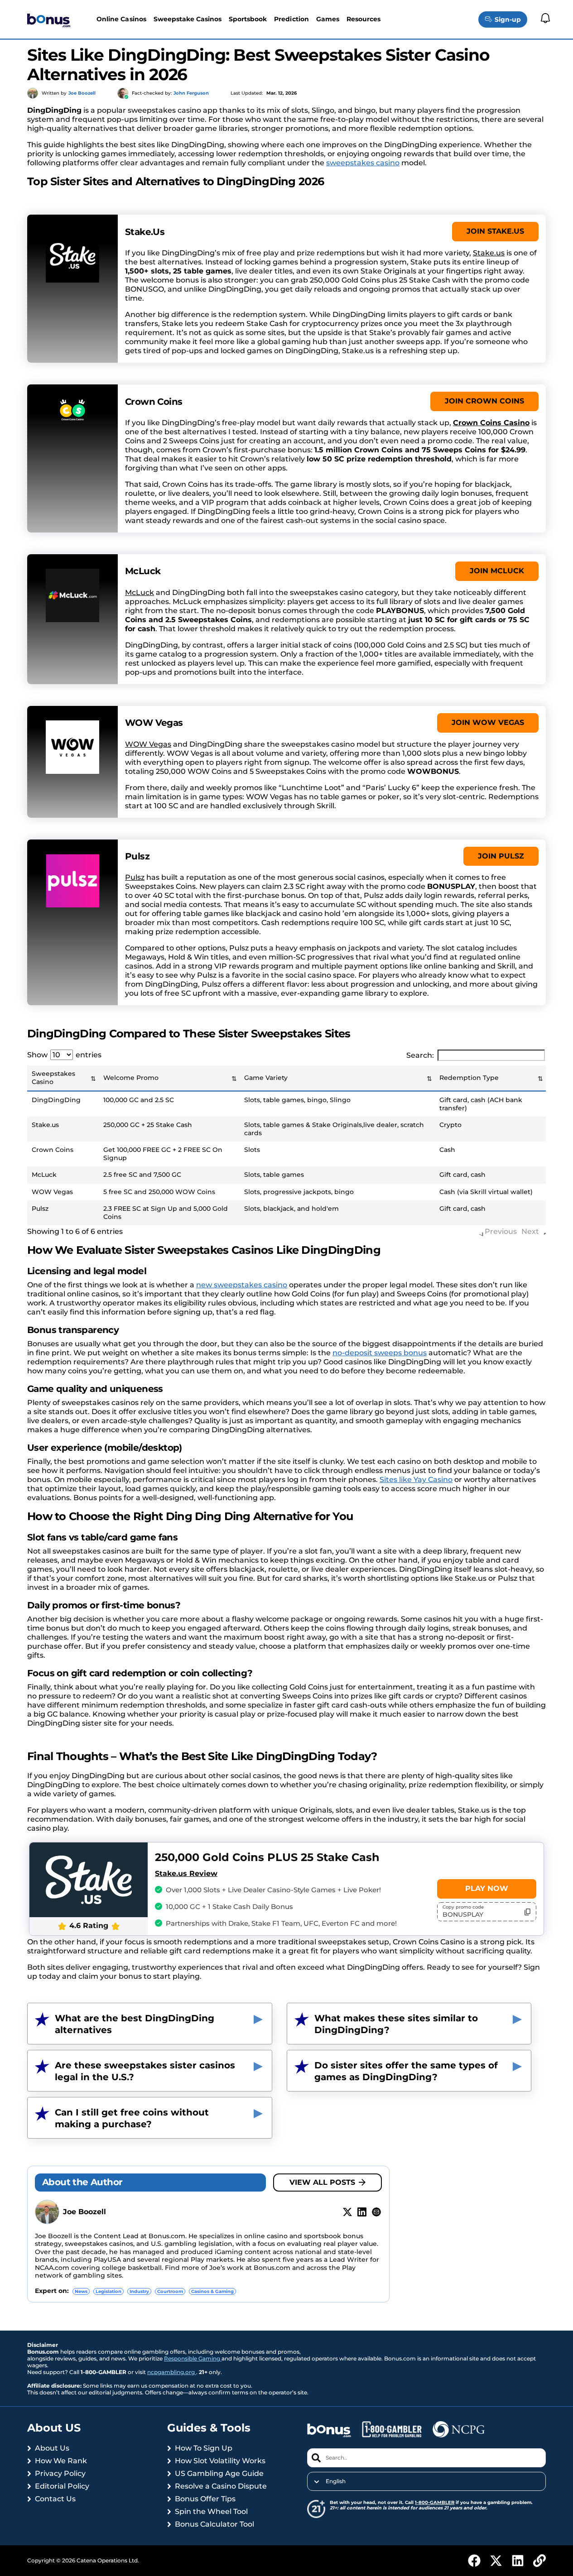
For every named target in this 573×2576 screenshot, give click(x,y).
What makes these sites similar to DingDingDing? (396, 2024)
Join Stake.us (495, 231)
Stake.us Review (186, 1873)
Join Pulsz (501, 856)
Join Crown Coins (484, 401)
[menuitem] (426, 2481)
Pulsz (135, 877)
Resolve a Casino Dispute (221, 2486)
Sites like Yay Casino (416, 1480)
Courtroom (170, 2291)
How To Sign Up (204, 2448)
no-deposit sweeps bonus (380, 1353)
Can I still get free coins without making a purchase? (132, 2118)
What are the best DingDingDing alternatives (135, 2024)
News (81, 2291)
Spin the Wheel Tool (211, 2511)
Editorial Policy (62, 2486)
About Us (52, 2448)
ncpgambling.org (172, 2372)
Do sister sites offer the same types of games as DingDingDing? (406, 2071)
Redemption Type (469, 1078)
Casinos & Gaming (212, 2291)
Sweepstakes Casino (53, 1078)
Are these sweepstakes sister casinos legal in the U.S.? (145, 2071)
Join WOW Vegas (488, 722)
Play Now (487, 1888)
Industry (139, 2291)
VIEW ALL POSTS (322, 2182)
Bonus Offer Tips (205, 2499)
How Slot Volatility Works (220, 2461)
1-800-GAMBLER (435, 2502)
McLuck (140, 592)
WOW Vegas (148, 744)
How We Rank (61, 2461)
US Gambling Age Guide (219, 2473)
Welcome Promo (131, 1078)
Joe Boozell (84, 2212)
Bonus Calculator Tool (214, 2524)
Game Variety (266, 1078)
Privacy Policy (60, 2473)
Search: (420, 1055)
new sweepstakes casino (242, 1285)
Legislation (108, 2291)
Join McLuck (497, 571)
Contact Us (55, 2499)
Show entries (64, 1055)
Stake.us (489, 253)
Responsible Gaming (193, 2358)
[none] (426, 2481)
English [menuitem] (336, 2481)
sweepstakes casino (363, 163)
